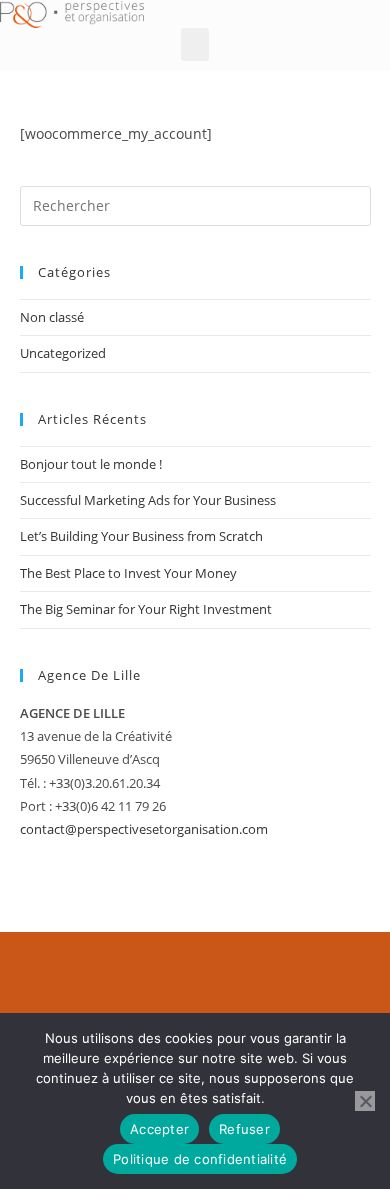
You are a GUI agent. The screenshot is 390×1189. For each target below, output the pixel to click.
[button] (195, 44)
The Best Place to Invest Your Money (128, 573)
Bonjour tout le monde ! (91, 464)
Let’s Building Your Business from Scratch (141, 536)
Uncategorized (63, 353)
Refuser (244, 1129)
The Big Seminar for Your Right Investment (146, 609)
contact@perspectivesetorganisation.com (144, 829)
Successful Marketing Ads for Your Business (148, 500)
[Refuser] (365, 1101)
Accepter (159, 1129)
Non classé (52, 317)
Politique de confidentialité (200, 1159)
